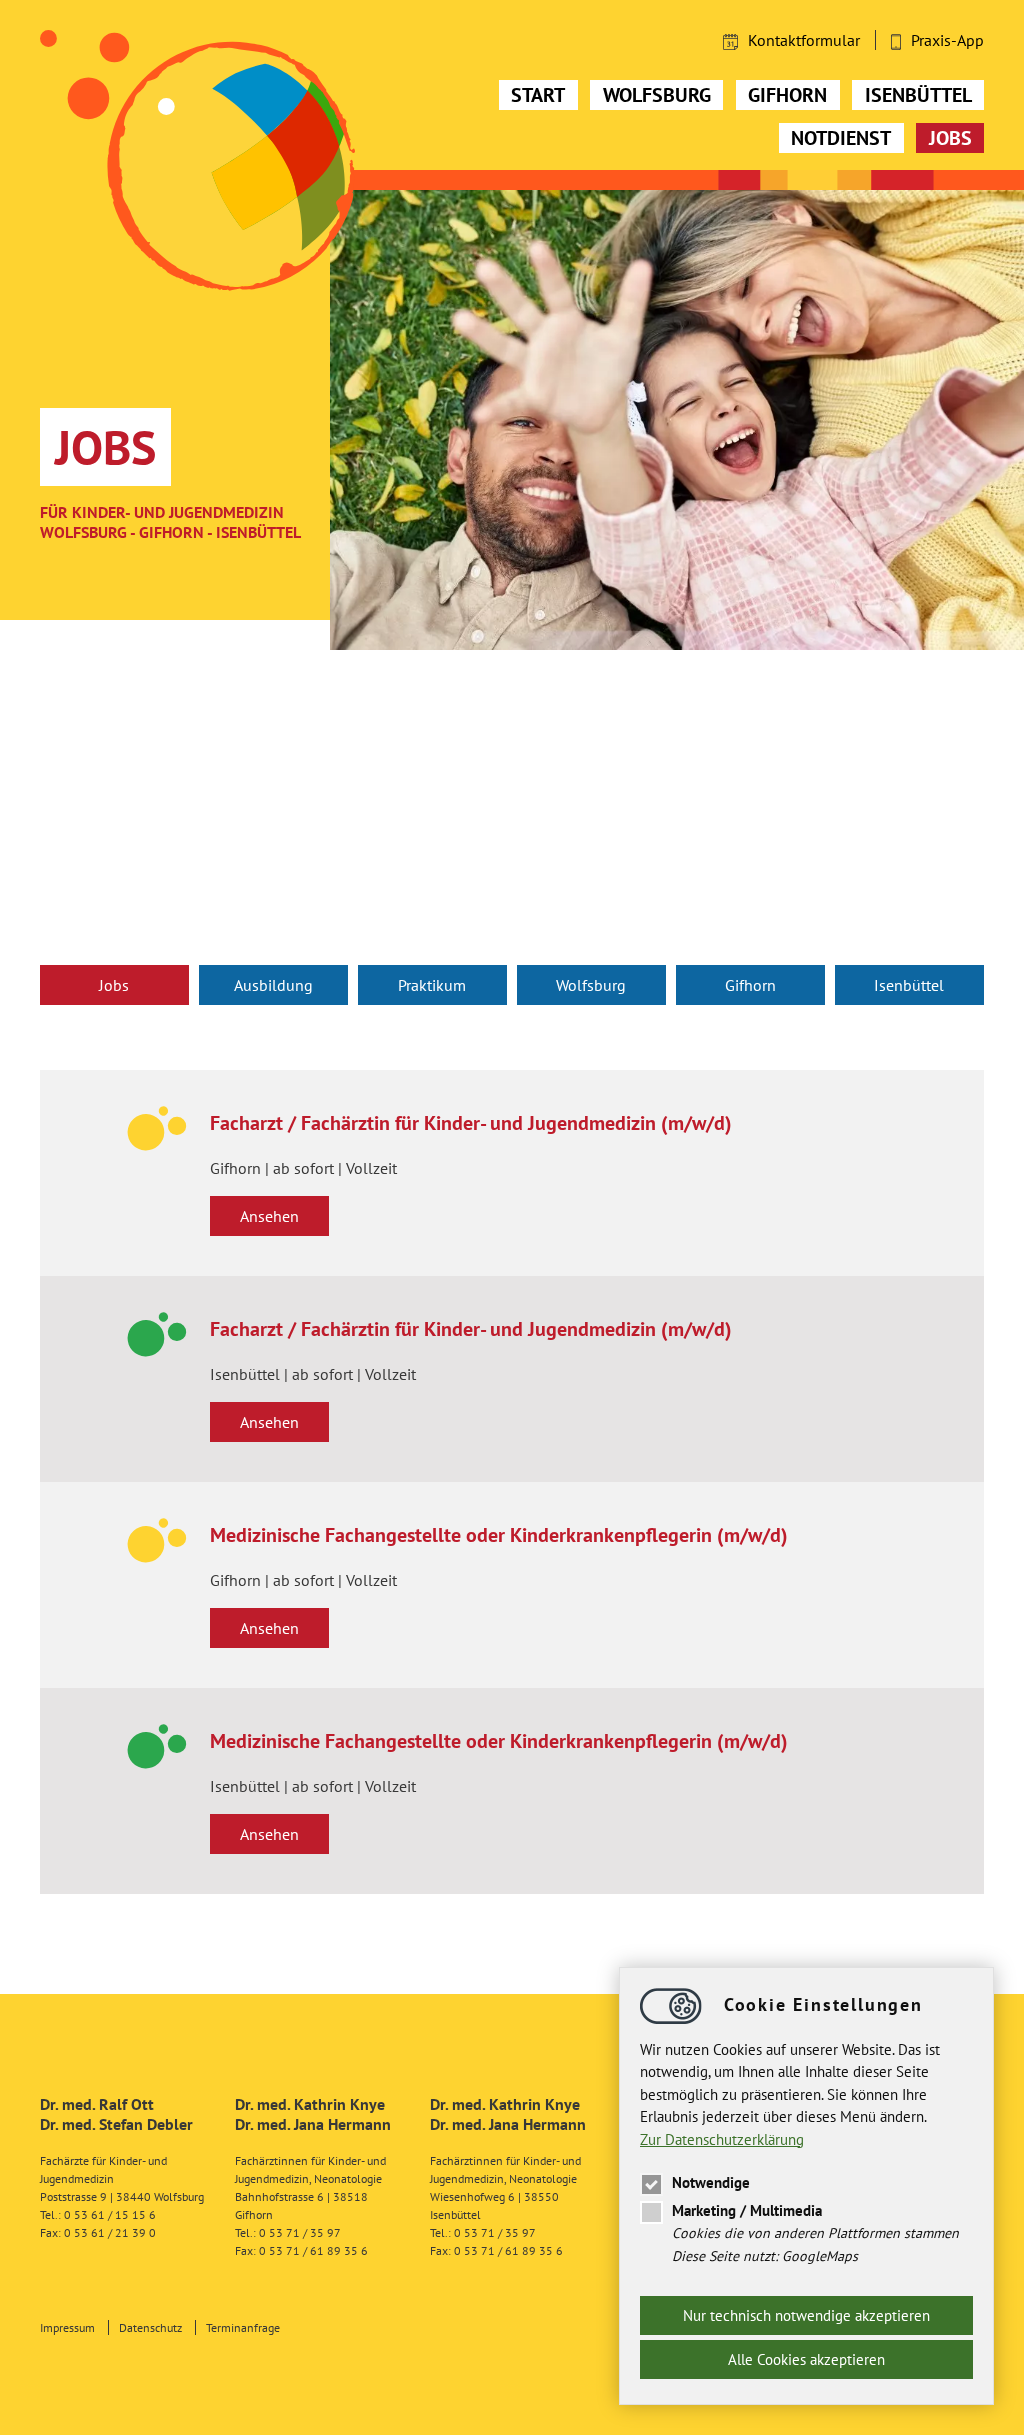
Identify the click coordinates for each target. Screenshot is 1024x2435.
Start (538, 95)
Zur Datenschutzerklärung (722, 2139)
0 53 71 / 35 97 (300, 2232)
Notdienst (841, 138)
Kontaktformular (804, 40)
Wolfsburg (657, 95)
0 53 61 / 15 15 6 (110, 2214)
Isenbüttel (918, 95)
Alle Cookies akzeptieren (806, 2359)
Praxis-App (947, 40)
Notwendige (711, 2182)
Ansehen (269, 1216)
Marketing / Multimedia (747, 2210)
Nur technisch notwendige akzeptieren (806, 2315)
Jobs (950, 138)
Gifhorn (787, 95)
